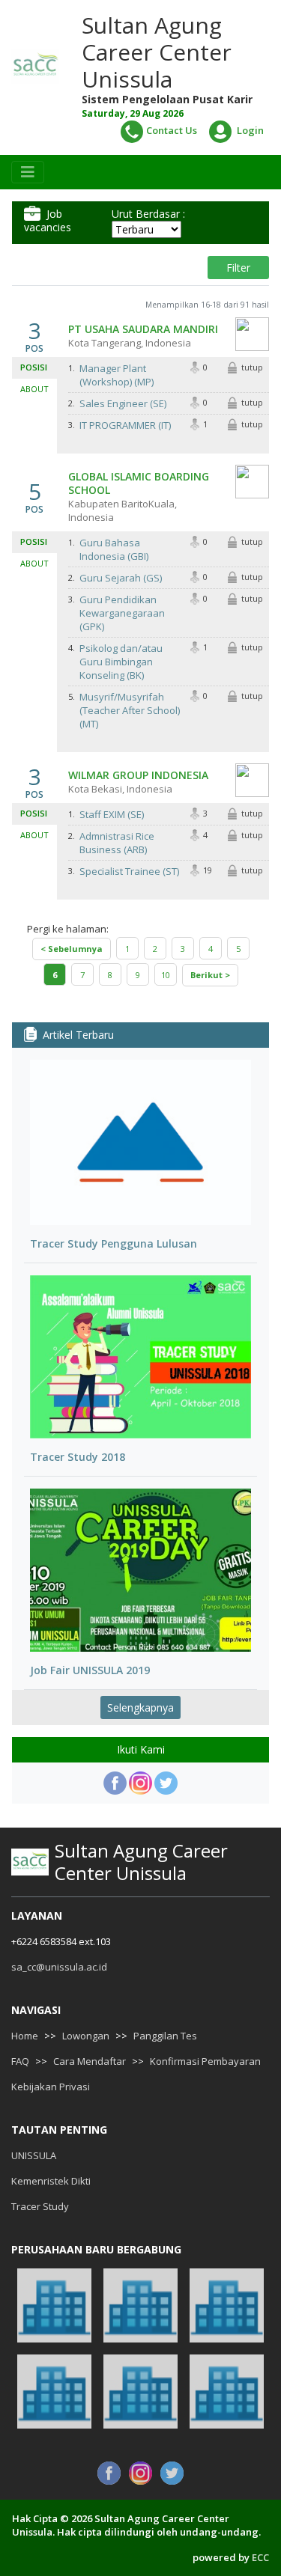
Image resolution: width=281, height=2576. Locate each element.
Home (25, 2036)
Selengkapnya (140, 1707)
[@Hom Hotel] (227, 2305)
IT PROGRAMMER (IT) (125, 425)
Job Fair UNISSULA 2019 (90, 1670)
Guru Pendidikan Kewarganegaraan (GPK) (122, 613)
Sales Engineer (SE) (123, 403)
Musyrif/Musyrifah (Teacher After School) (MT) (130, 710)
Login (249, 130)
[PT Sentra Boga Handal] (54, 2305)
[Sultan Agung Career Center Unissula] (35, 66)
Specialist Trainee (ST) (129, 871)
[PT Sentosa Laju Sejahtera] (54, 2392)
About (34, 389)
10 (166, 975)
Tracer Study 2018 (78, 1457)
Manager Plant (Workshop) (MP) (117, 375)
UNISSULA (34, 2155)
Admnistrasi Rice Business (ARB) (117, 843)
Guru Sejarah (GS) (121, 578)
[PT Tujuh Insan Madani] (227, 2392)
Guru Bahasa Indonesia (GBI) (114, 549)
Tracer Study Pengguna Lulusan (114, 1244)
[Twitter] (166, 1783)
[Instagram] (140, 1783)
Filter (238, 268)
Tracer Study (40, 2206)
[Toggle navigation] (28, 172)
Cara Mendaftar (90, 2061)
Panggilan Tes (165, 2036)
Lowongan (86, 2036)
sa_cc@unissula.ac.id (59, 1967)
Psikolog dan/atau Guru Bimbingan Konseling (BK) (121, 662)
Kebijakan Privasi (51, 2087)
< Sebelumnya (72, 949)
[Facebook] (115, 1783)
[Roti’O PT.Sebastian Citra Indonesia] (140, 2392)
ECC (260, 2557)
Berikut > (210, 975)
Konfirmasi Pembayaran (205, 2061)
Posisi (34, 367)
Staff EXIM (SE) (112, 814)
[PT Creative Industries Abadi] (140, 2305)
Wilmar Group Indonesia (138, 775)
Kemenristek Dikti (51, 2181)
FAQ (20, 2061)
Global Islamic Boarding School (139, 483)
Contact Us (172, 130)
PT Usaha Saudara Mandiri (143, 329)
